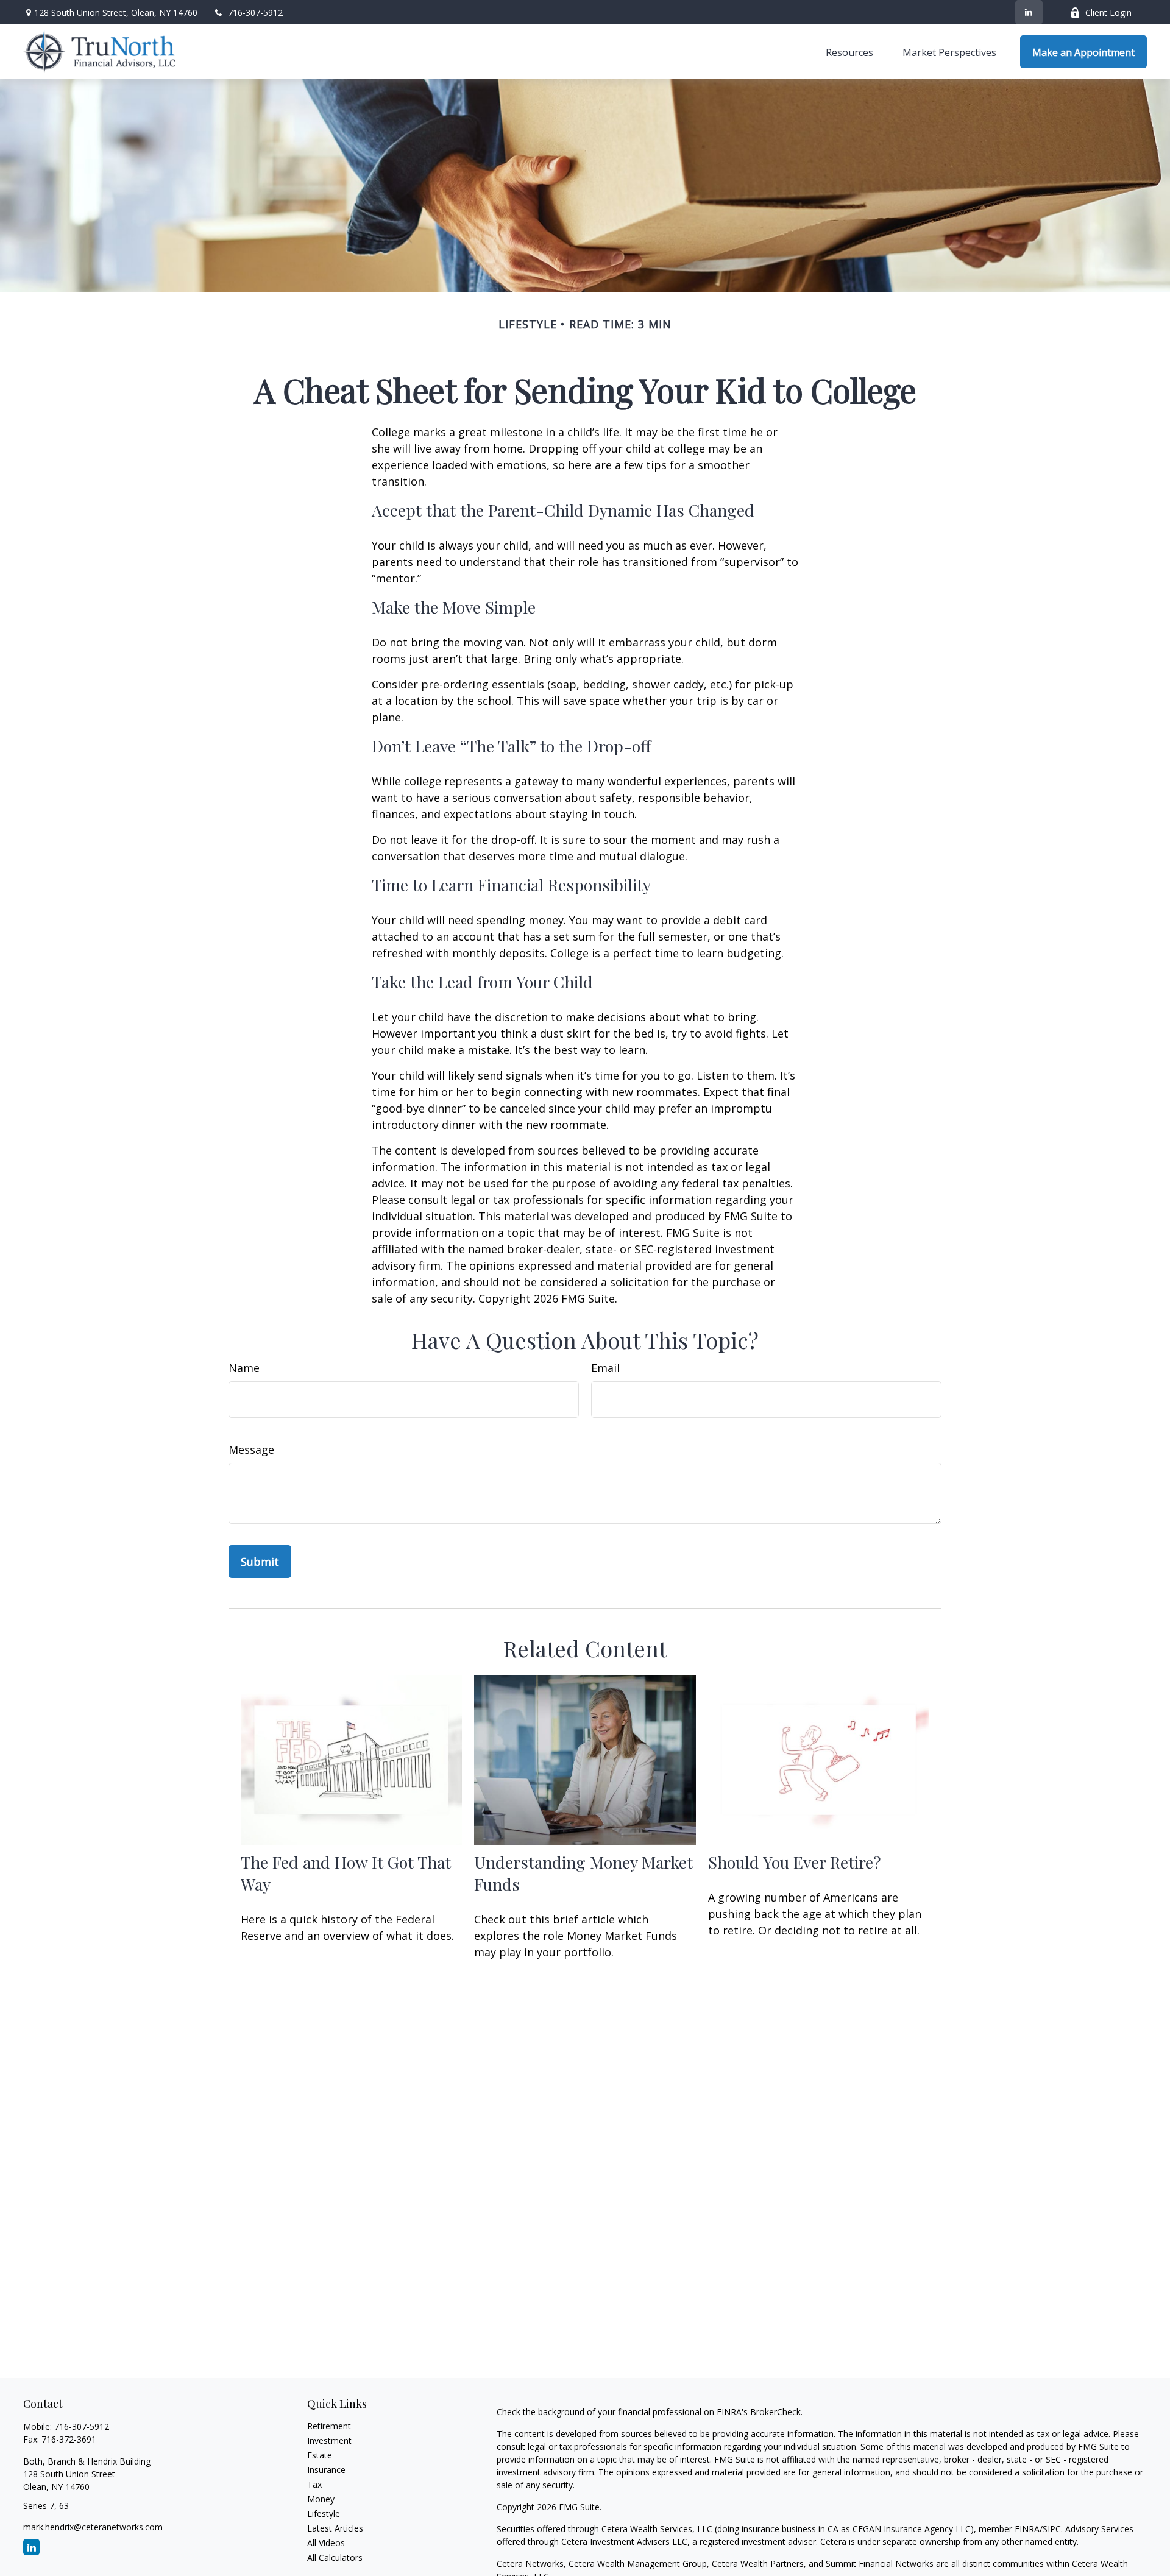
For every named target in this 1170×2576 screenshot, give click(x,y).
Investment (329, 2440)
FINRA (1027, 2529)
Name (244, 1368)
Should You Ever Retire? (795, 1862)
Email (605, 1368)
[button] (849, 52)
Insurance (326, 2470)
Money (321, 2499)
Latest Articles (335, 2528)
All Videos (326, 2543)
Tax (314, 2484)
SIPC (1052, 2529)
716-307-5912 (255, 12)
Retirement (329, 2426)
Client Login (1108, 12)
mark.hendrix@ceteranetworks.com (93, 2527)
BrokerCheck (775, 2412)
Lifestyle (324, 2514)
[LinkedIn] (1029, 12)
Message (251, 1449)
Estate (320, 2455)
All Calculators (335, 2557)
